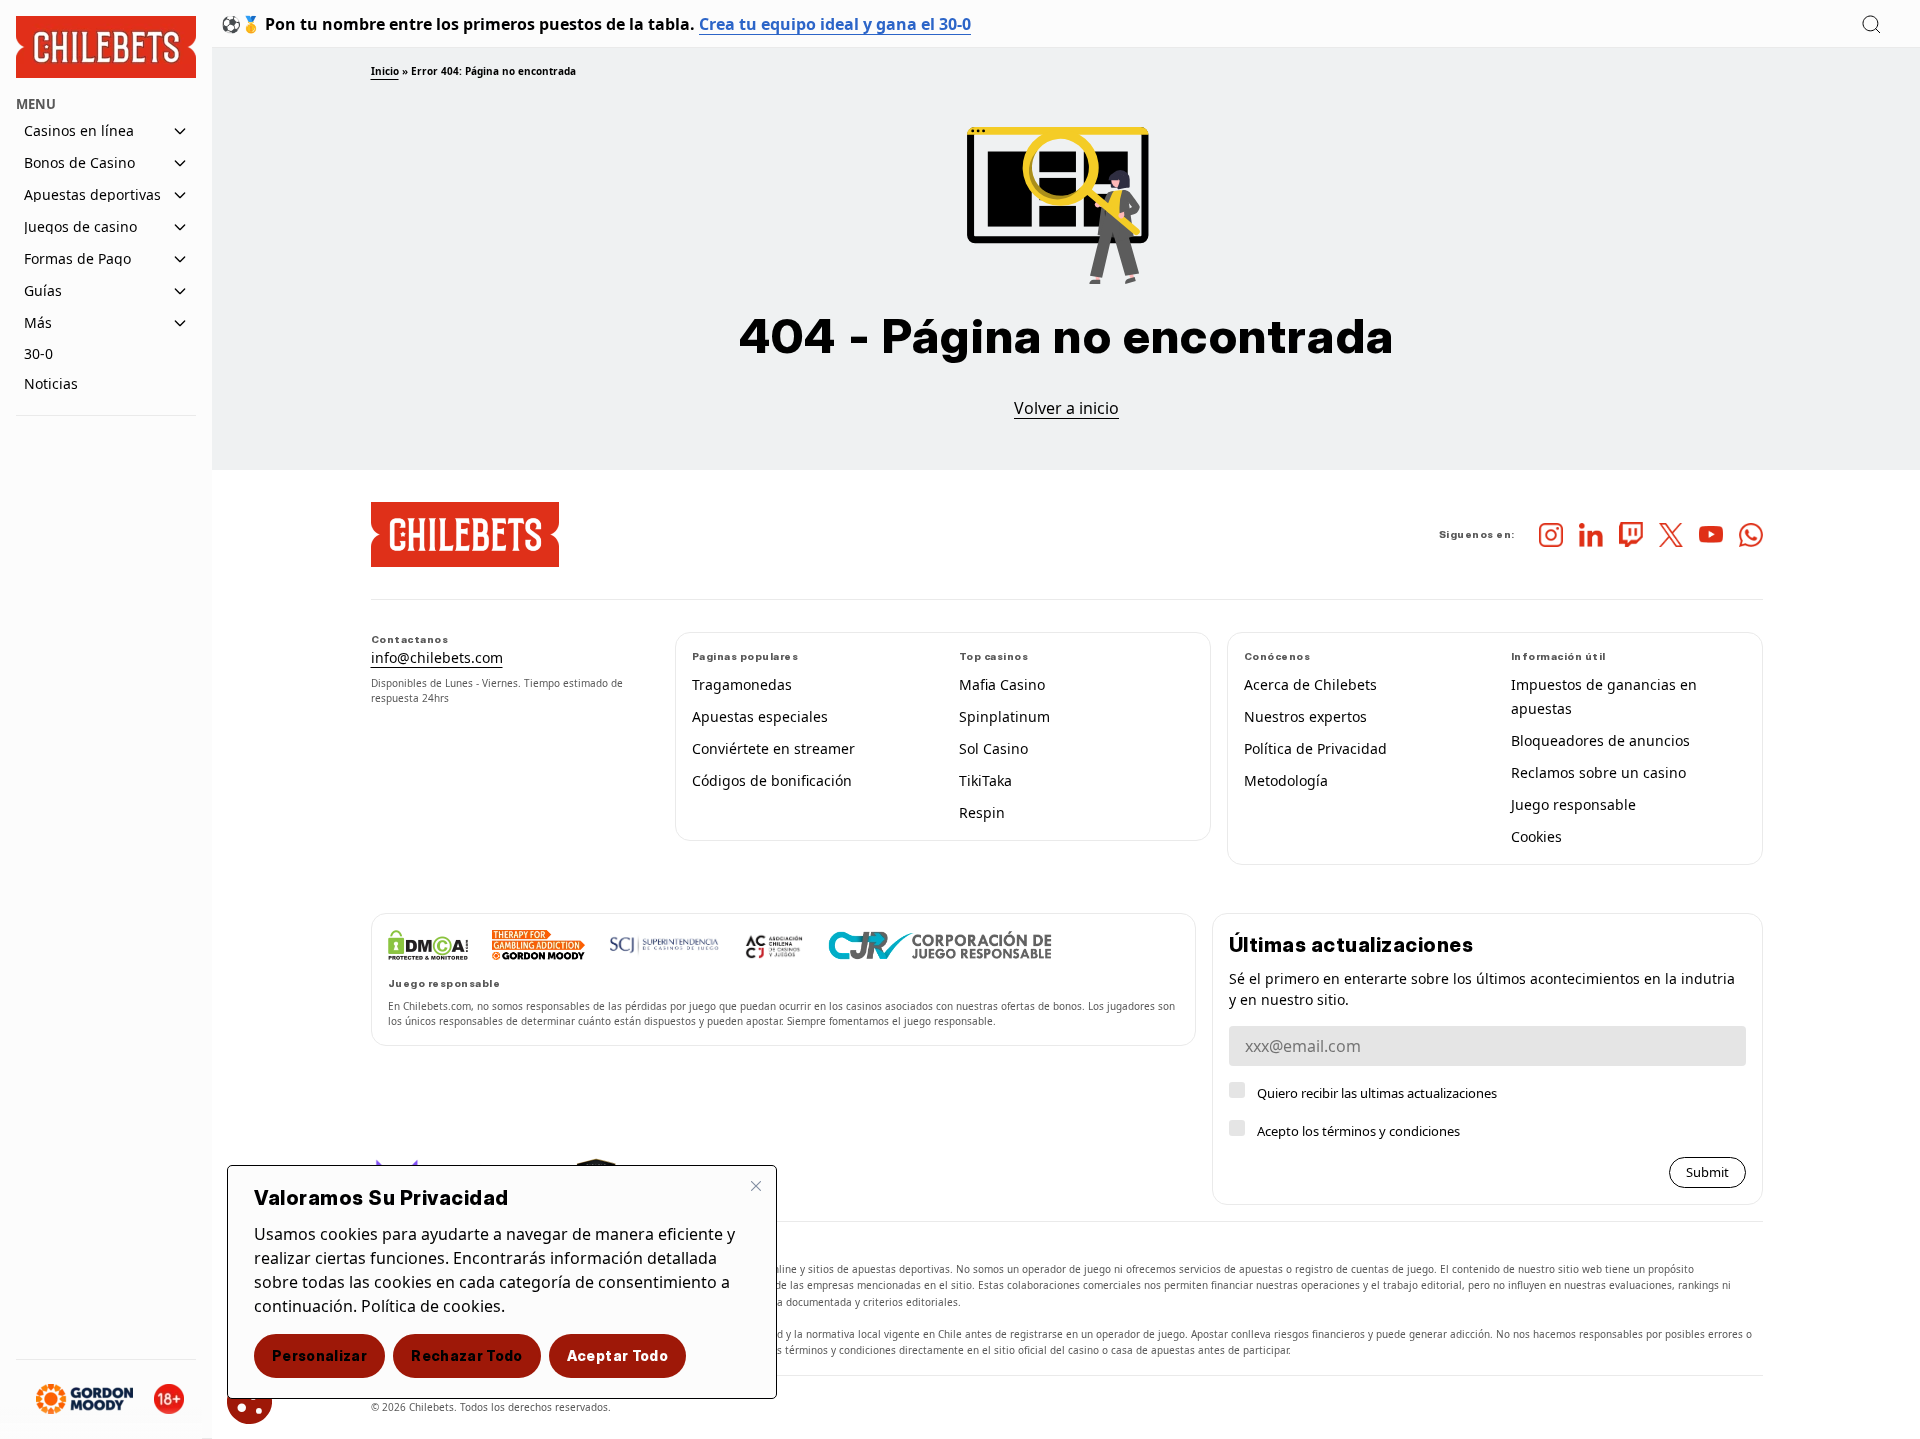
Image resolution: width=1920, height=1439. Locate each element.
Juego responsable (1573, 804)
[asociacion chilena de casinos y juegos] (773, 945)
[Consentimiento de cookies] (249, 1401)
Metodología (1286, 780)
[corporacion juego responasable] (940, 945)
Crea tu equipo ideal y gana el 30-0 (835, 24)
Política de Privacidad (1315, 748)
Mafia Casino (1002, 684)
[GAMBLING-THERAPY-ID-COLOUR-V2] (538, 945)
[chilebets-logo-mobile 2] (465, 534)
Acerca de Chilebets (1310, 684)
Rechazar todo (467, 1355)
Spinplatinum (1004, 716)
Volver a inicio (1066, 408)
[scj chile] (664, 945)
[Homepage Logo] (106, 47)
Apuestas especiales (760, 716)
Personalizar (319, 1355)
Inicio (385, 71)
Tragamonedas (742, 684)
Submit (1707, 1172)
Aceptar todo (617, 1355)
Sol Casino (993, 748)
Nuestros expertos (1305, 716)
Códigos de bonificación (772, 780)
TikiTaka (985, 780)
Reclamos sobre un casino (1598, 772)
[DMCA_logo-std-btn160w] (428, 945)
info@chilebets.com (437, 657)
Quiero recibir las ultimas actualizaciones (1377, 1093)
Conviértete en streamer (773, 748)
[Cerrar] (756, 1186)
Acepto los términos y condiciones (1358, 1131)
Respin (982, 812)
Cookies (1536, 836)
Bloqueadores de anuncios (1600, 740)
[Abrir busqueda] (1871, 24)
